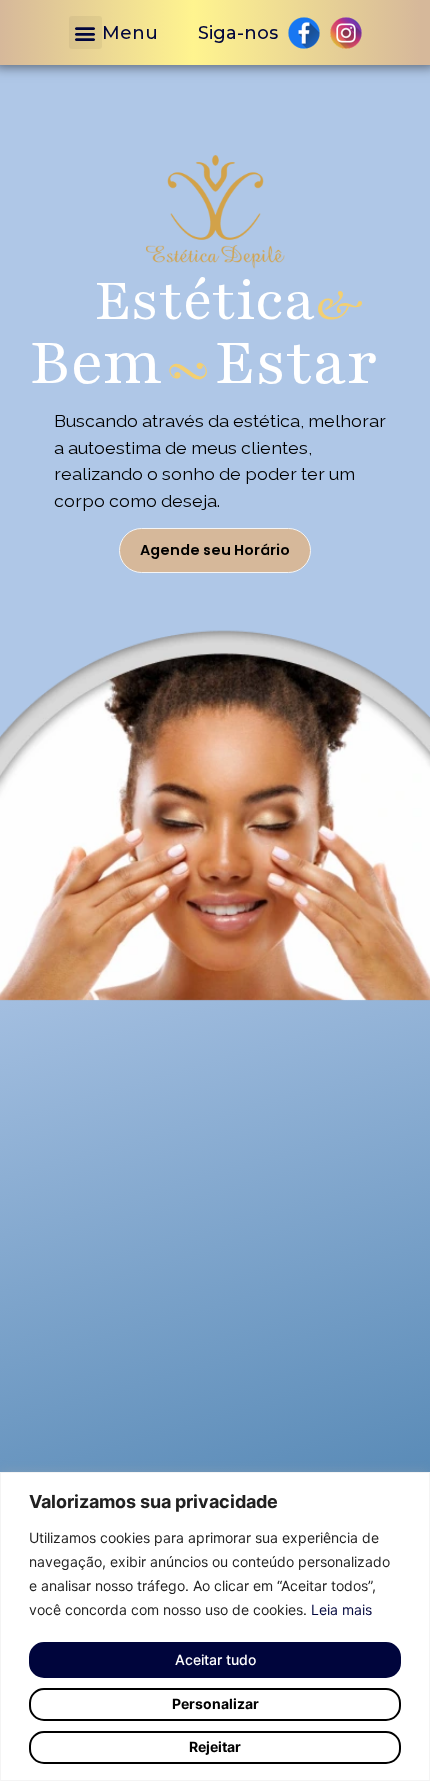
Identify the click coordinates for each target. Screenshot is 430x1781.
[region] (215, 1626)
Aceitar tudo (215, 1659)
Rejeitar (215, 1746)
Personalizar (215, 1703)
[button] (85, 32)
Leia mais (341, 1609)
